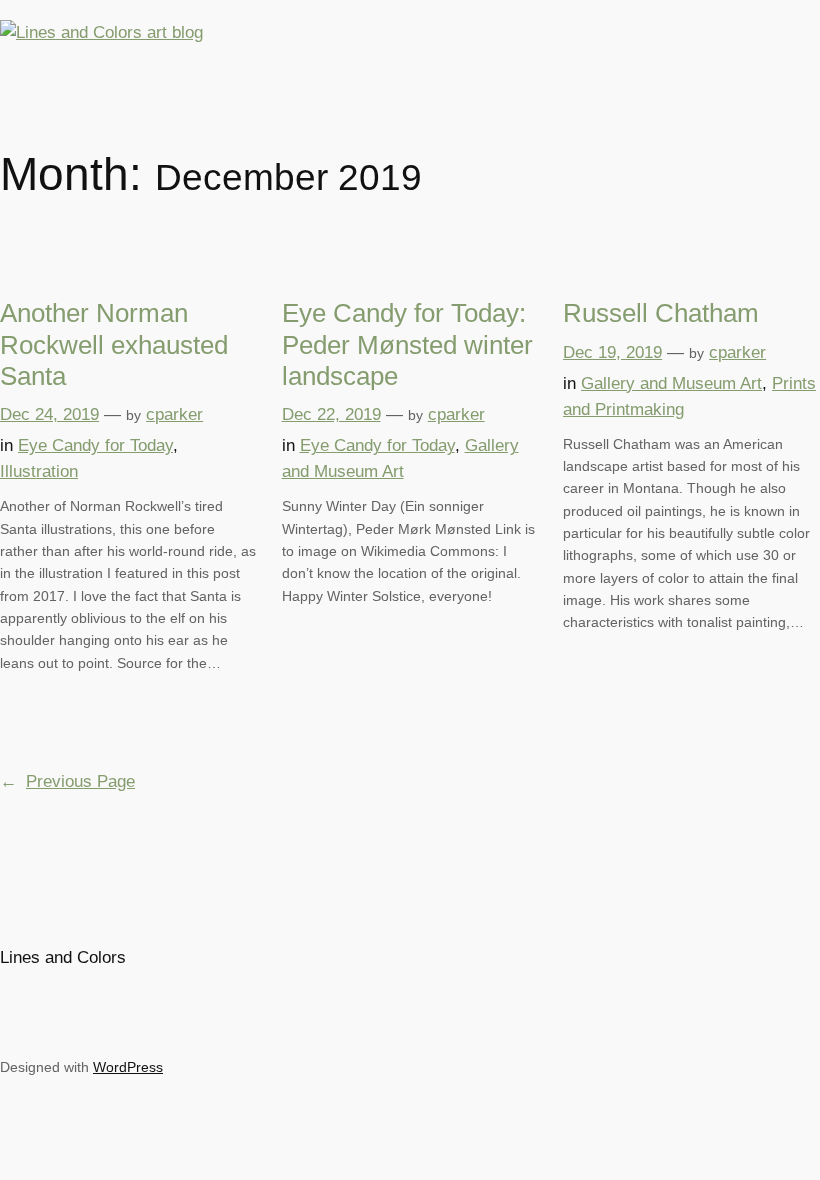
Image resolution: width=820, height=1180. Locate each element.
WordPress (128, 1067)
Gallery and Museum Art (671, 383)
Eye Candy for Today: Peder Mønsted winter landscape (407, 344)
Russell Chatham (661, 313)
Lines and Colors (63, 957)
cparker (174, 414)
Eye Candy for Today (95, 445)
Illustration (39, 471)
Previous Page (67, 781)
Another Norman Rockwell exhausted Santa (114, 344)
